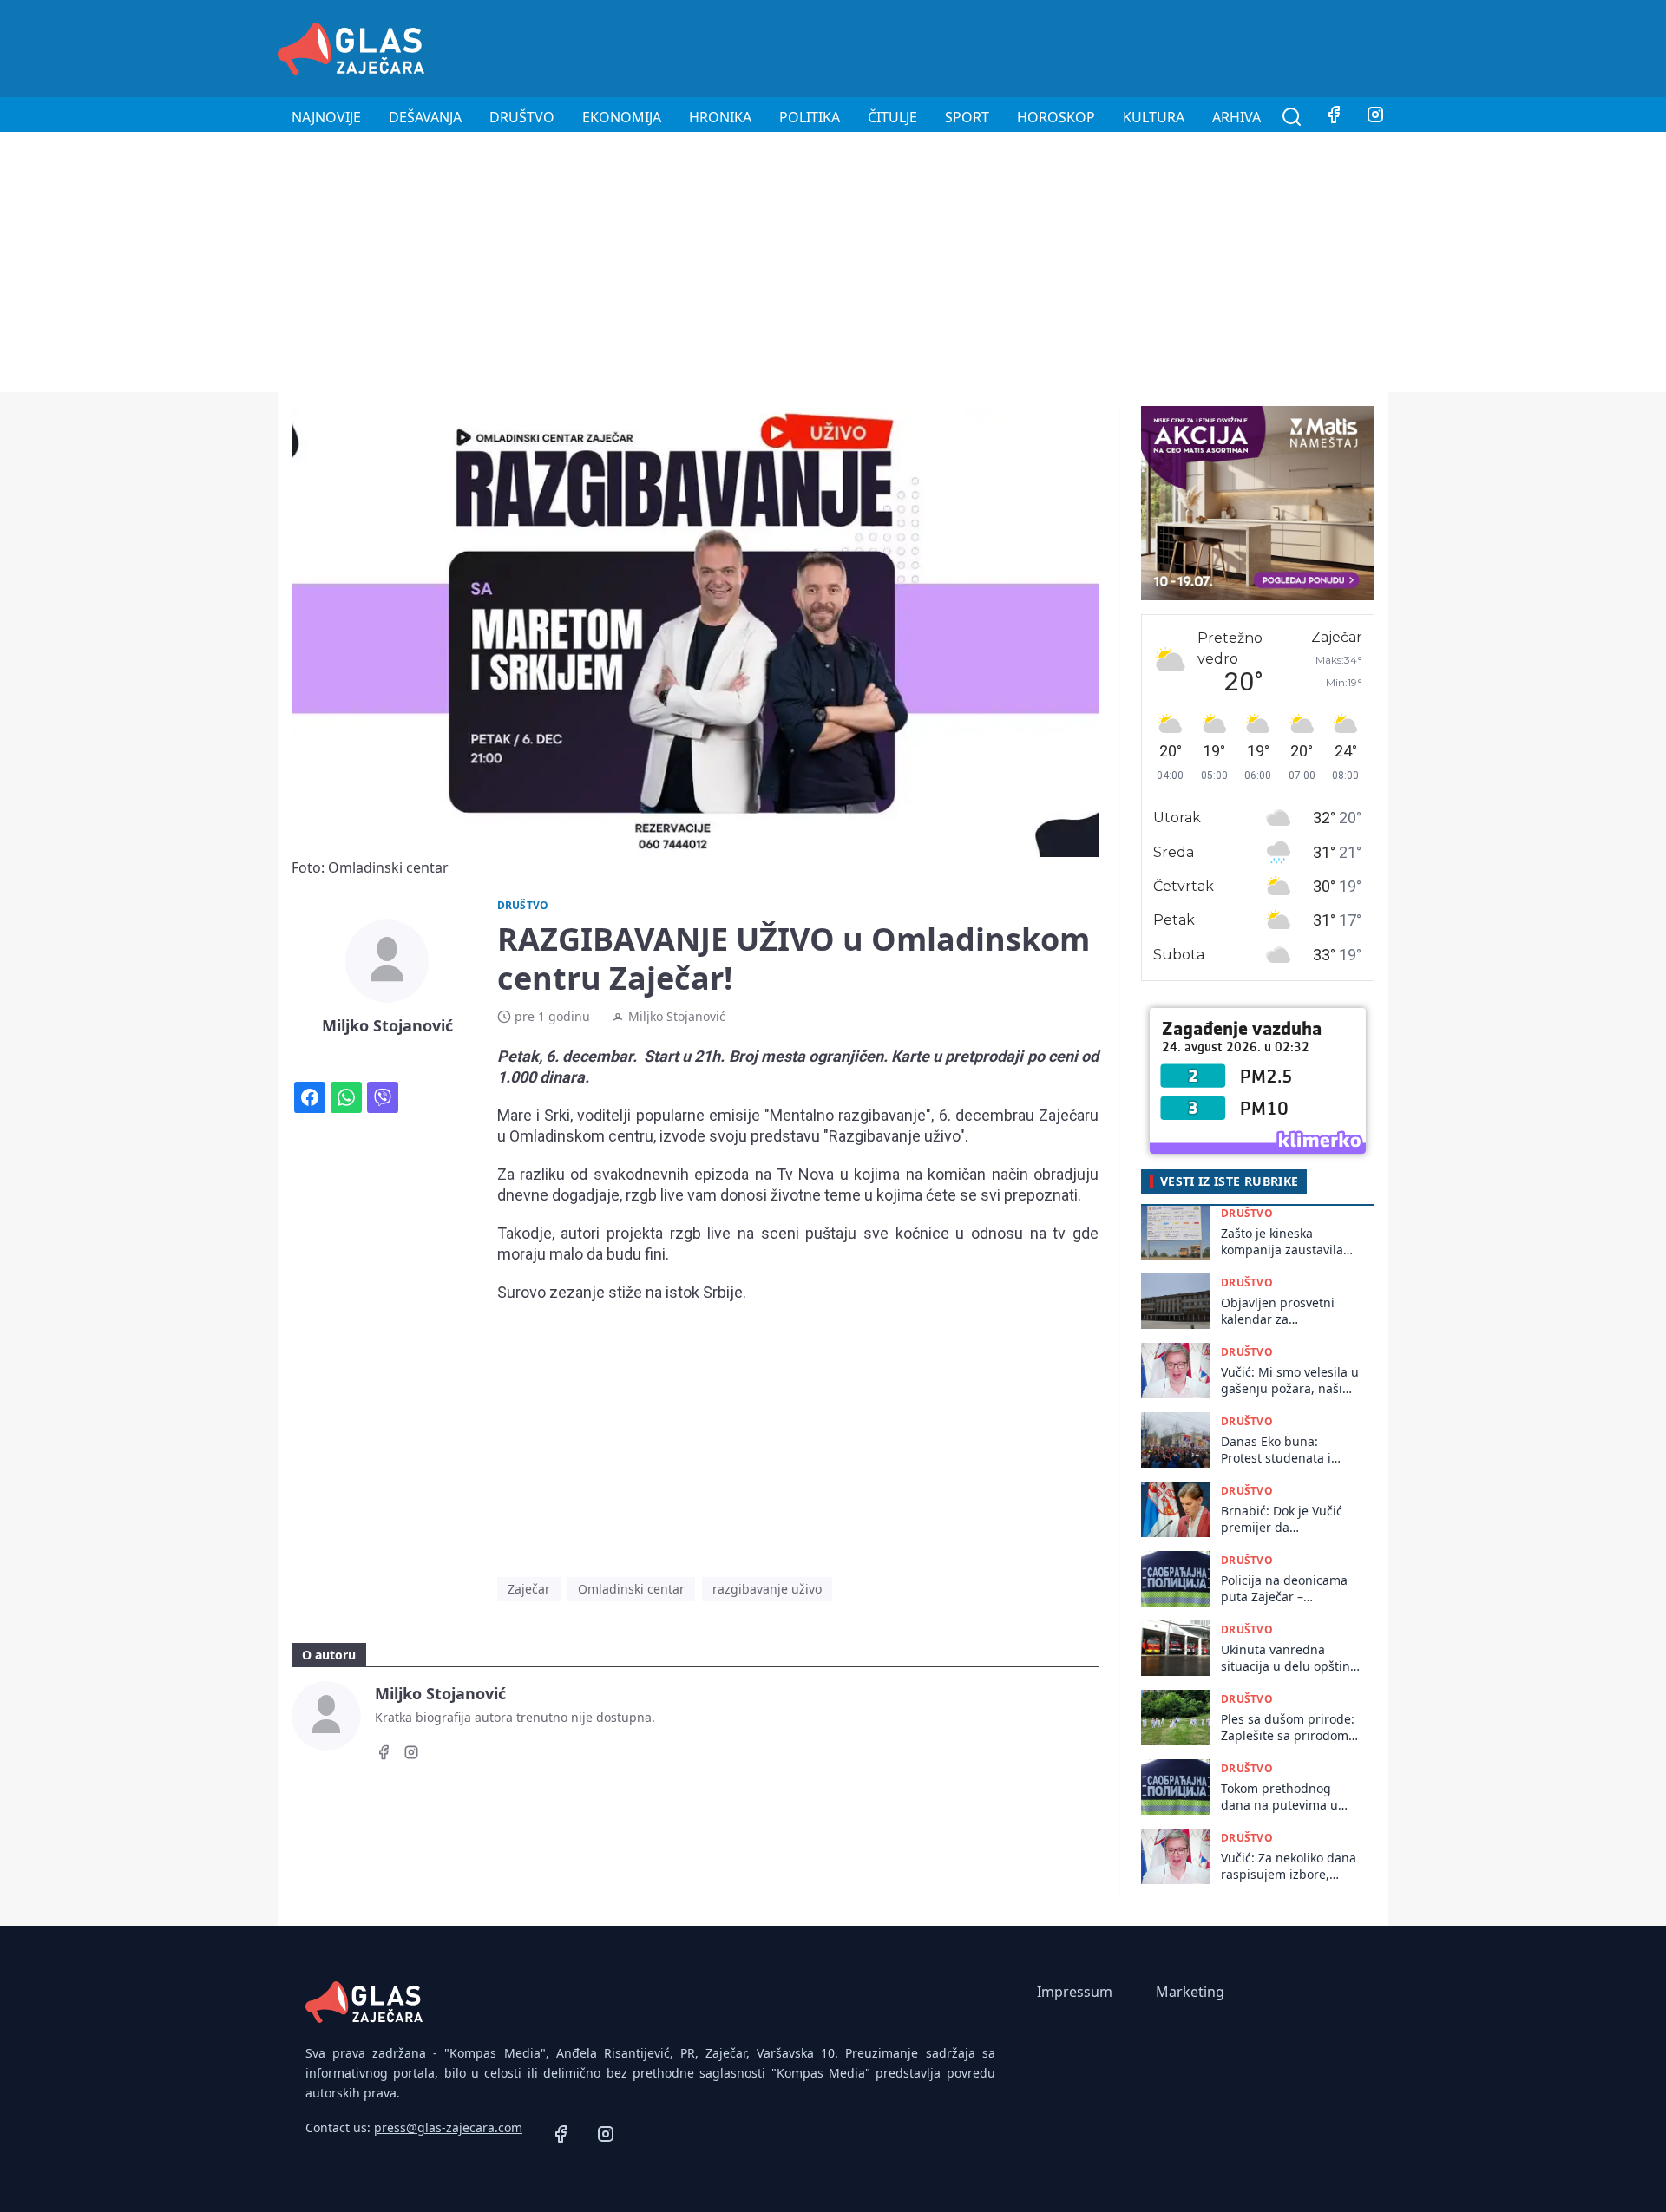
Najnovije (326, 117)
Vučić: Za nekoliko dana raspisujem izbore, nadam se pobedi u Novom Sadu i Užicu (1289, 1866)
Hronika (720, 117)
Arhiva (1236, 117)
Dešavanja (425, 117)
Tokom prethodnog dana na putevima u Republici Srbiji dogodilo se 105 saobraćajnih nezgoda (1286, 1797)
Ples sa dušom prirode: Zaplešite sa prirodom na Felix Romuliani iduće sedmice (1288, 1728)
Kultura (1154, 117)
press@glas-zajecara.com (448, 2127)
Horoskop (1056, 117)
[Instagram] (1375, 117)
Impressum (1075, 1992)
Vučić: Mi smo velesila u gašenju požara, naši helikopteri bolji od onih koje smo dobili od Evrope (1290, 1381)
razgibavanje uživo (767, 1589)
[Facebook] (1334, 117)
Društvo (522, 117)
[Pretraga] (1292, 117)
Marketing (1190, 1992)
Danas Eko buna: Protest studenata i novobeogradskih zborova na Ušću (1276, 1450)
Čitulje (892, 117)
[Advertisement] (1072, 46)
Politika (810, 117)
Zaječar (529, 1589)
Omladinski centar (631, 1589)
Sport (967, 117)
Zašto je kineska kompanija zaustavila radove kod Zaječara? (1282, 1242)
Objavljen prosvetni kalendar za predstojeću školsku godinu (1279, 1311)
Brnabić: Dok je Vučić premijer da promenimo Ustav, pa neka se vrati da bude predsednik (1284, 1519)
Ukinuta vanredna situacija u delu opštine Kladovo (1289, 1658)
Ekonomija (622, 117)
